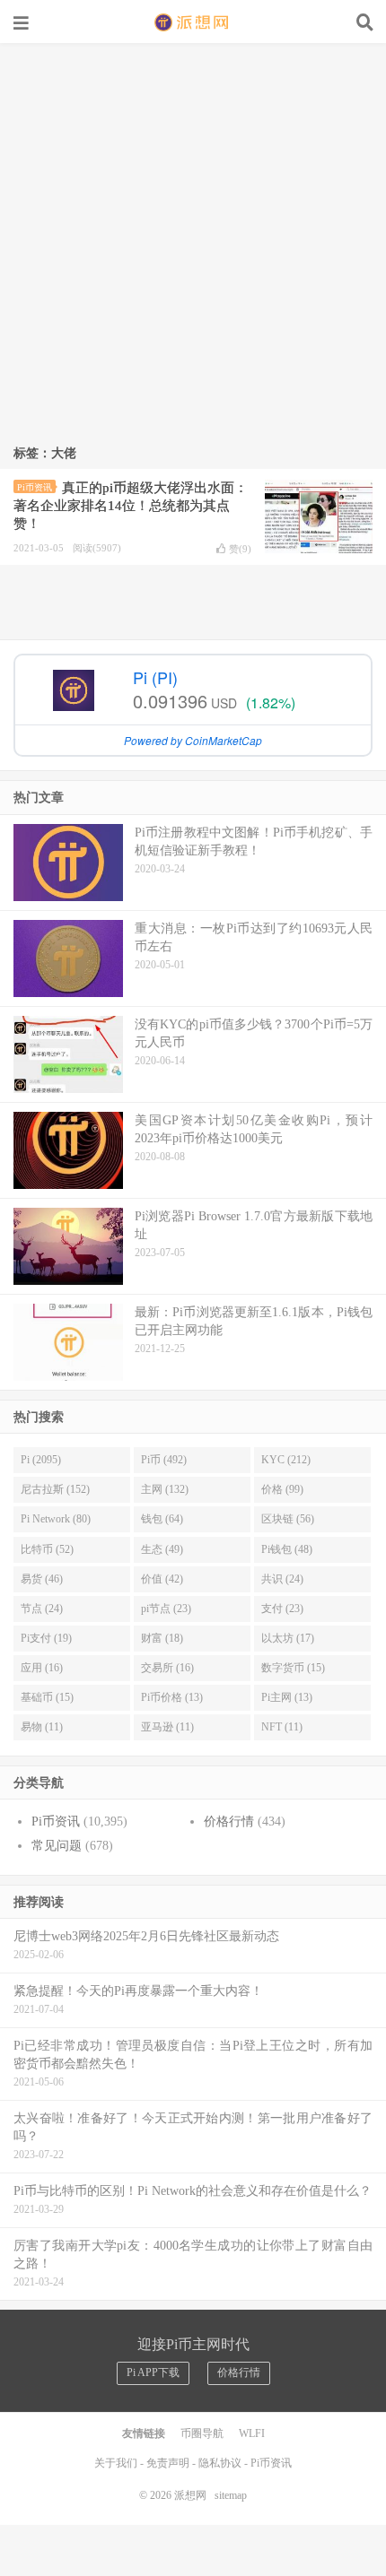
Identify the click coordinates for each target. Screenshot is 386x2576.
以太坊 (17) (288, 1638)
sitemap (231, 2495)
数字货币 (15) (293, 1668)
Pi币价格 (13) (172, 1697)
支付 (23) (282, 1609)
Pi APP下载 (153, 2372)
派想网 (193, 22)
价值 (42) (162, 1579)
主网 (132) (165, 1489)
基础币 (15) (47, 1697)
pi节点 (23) (166, 1609)
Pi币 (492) (164, 1460)
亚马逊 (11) (167, 1727)
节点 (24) (42, 1609)
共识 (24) (282, 1579)
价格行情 (229, 1821)
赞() (240, 549)
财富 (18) (162, 1638)
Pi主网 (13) (287, 1697)
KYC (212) (286, 1460)
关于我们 (116, 2463)
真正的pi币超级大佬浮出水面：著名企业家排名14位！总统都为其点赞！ (131, 506)
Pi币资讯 (35, 487)
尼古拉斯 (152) (55, 1489)
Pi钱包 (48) (287, 1549)
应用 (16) (42, 1668)
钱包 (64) (162, 1519)
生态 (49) (162, 1549)
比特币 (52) (47, 1549)
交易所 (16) (167, 1668)
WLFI (252, 2433)
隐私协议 (220, 2463)
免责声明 (168, 2463)
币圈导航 (202, 2433)
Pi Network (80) (56, 1519)
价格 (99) (282, 1489)
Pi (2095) (41, 1460)
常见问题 (57, 1846)
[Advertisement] (193, 245)
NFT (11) (282, 1727)
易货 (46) (42, 1579)
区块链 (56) (288, 1519)
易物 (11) (42, 1727)
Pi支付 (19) (46, 1638)
